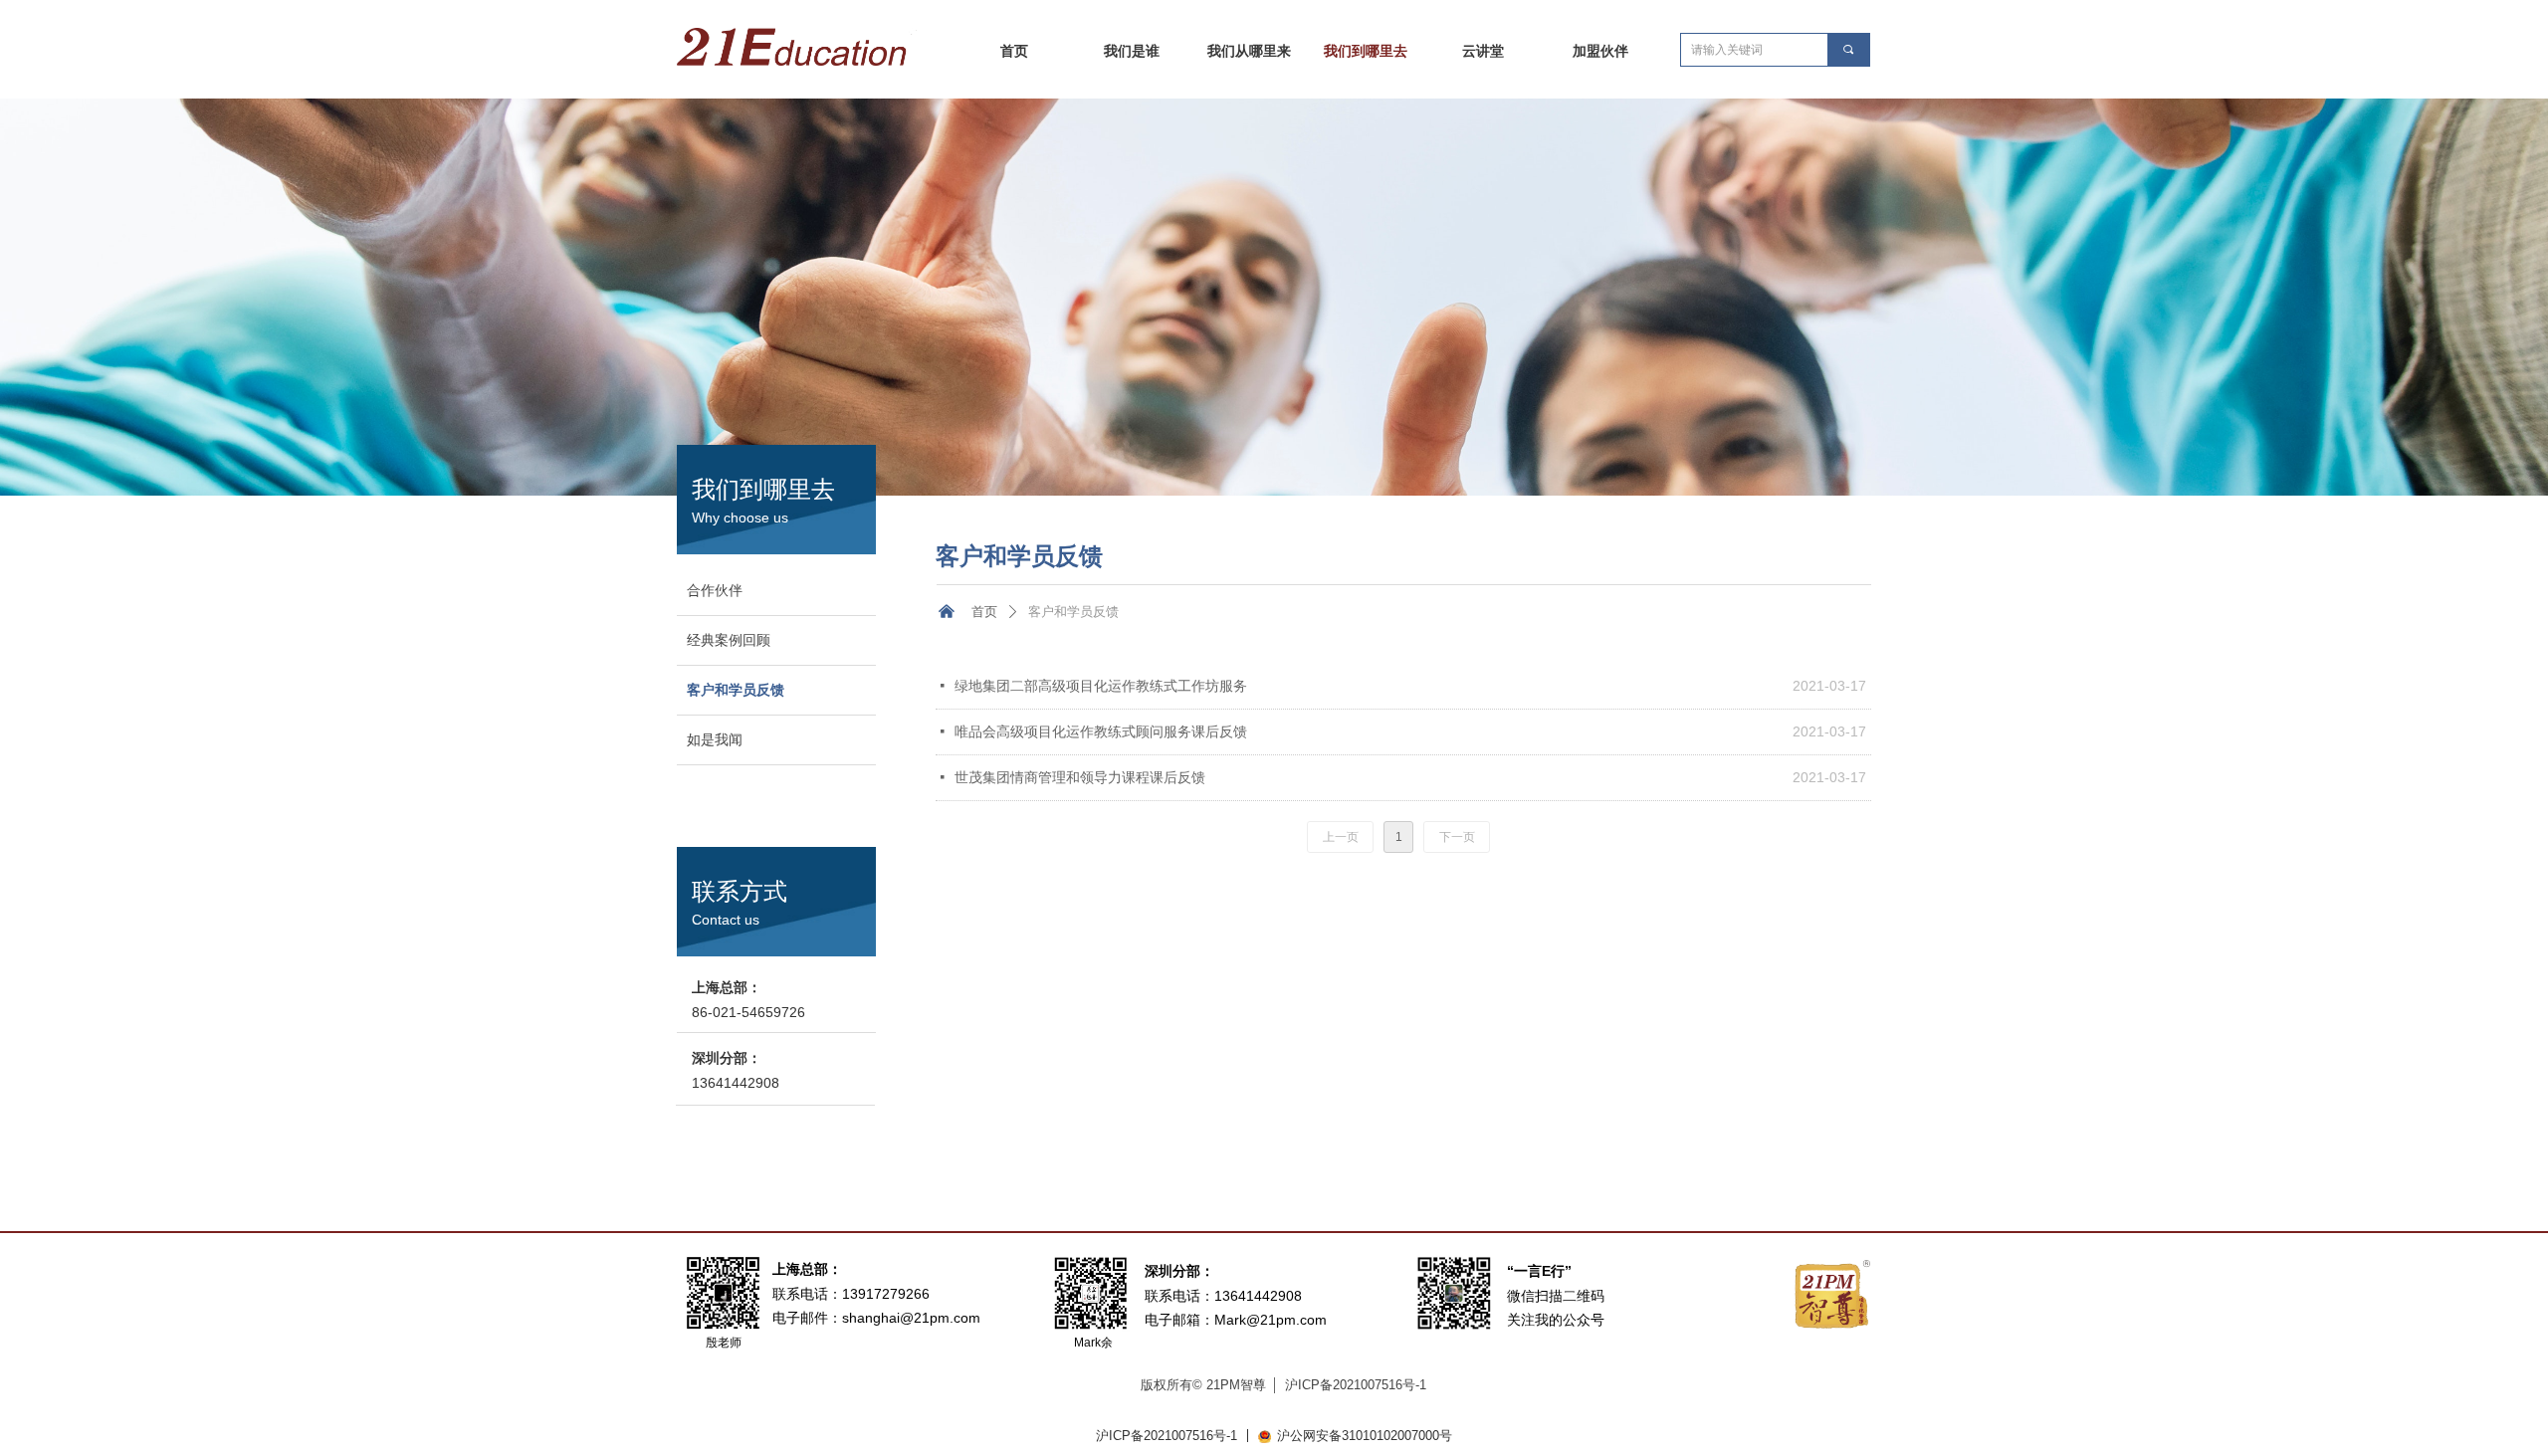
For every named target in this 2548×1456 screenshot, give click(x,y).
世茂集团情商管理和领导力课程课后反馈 (1080, 777)
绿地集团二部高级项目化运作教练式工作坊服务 (1101, 686)
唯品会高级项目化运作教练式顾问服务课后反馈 (1101, 731)
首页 (984, 612)
